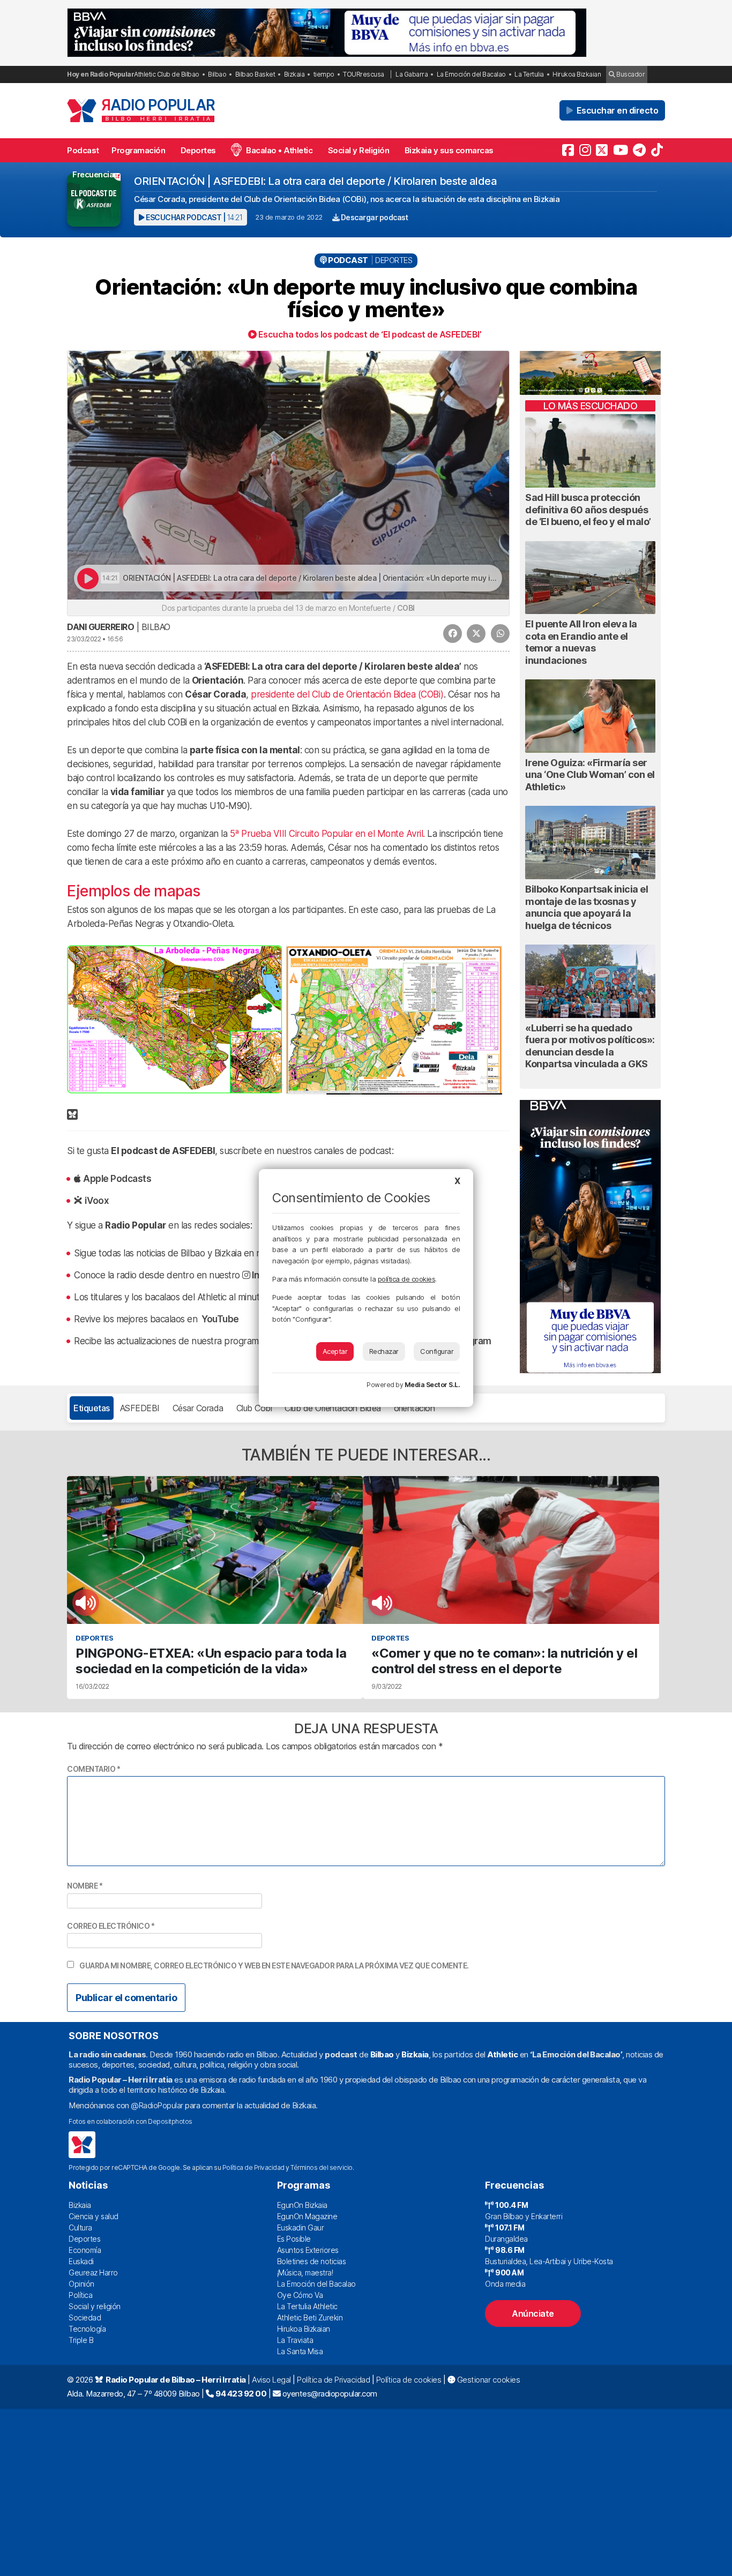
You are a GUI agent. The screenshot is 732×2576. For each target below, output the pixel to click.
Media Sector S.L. (432, 1385)
